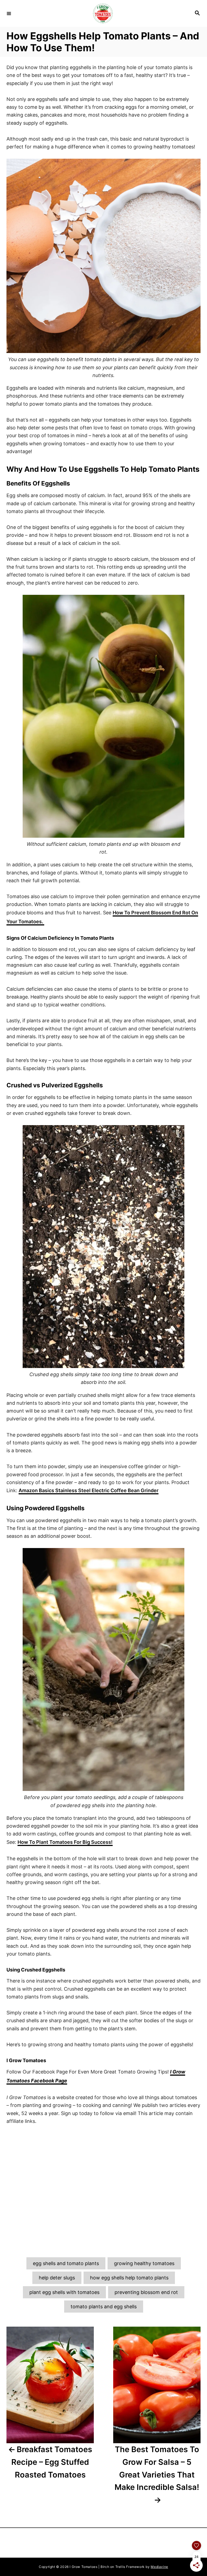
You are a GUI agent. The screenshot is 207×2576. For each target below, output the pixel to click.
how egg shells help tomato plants (129, 2278)
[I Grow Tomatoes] (103, 13)
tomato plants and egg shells (104, 2307)
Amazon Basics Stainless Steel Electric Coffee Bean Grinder (89, 1490)
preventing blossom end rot (146, 2292)
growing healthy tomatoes (144, 2263)
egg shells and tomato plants (66, 2263)
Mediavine (159, 2567)
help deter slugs (57, 2278)
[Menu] (9, 13)
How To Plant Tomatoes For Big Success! (65, 1842)
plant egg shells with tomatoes (64, 2292)
